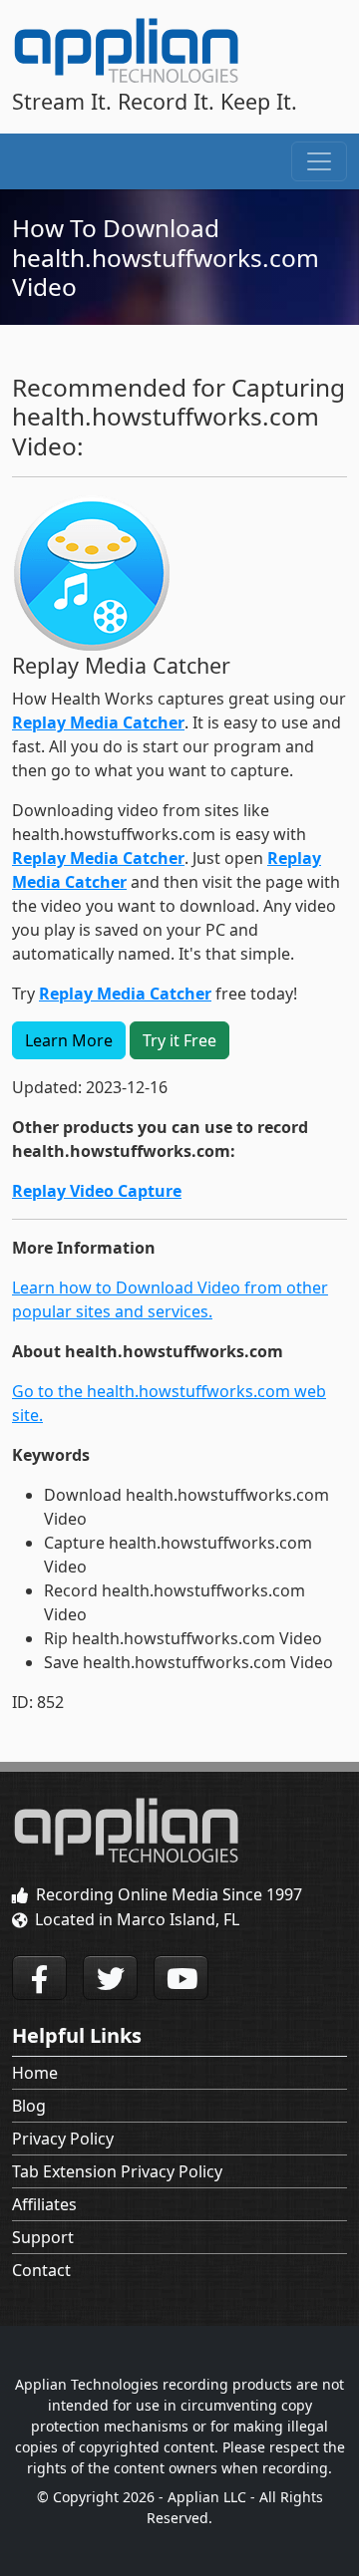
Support (43, 2237)
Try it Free (179, 1040)
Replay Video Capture (97, 1191)
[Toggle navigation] (319, 161)
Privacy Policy (63, 2139)
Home (35, 2073)
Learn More (69, 1040)
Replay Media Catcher (98, 722)
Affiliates (44, 2204)
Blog (29, 2106)
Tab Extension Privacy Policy (117, 2171)
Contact (41, 2270)
